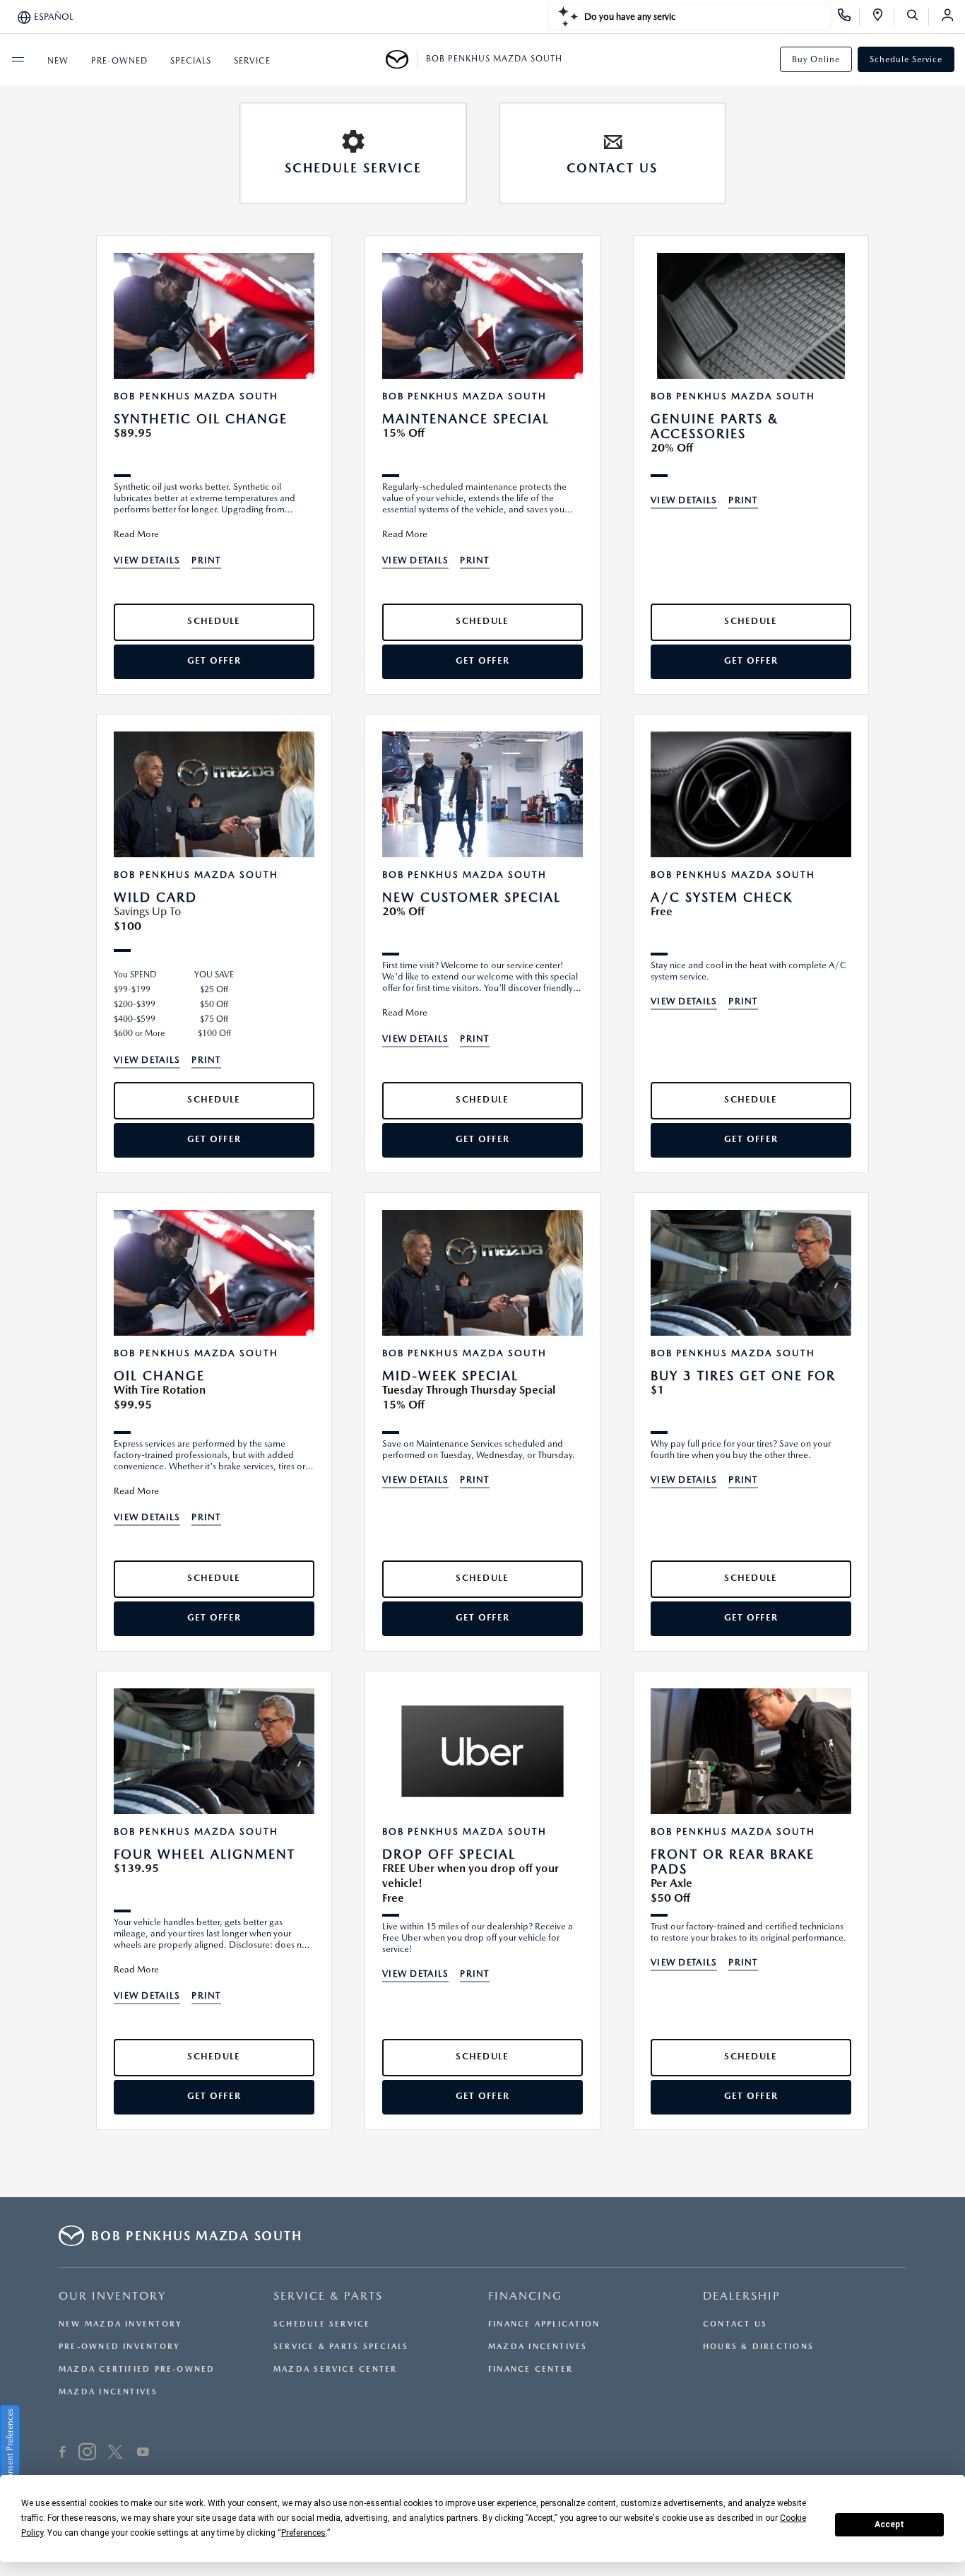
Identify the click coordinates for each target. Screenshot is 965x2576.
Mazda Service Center (335, 2369)
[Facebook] (63, 2454)
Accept (889, 2524)
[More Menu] (18, 59)
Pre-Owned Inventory (119, 2347)
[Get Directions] (883, 17)
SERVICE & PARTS (328, 2296)
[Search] (917, 17)
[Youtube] (143, 2454)
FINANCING (525, 2296)
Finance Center (531, 2369)
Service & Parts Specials (341, 2347)
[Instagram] (87, 2454)
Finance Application (544, 2324)
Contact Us (735, 2324)
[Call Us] (849, 17)
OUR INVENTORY (112, 2296)
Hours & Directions (758, 2347)
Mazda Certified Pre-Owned (137, 2369)
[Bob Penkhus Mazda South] (402, 59)
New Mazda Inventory (120, 2324)
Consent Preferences (10, 2447)
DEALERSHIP (742, 2296)
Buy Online (816, 59)
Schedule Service (906, 59)
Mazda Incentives (108, 2392)
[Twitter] (115, 2454)
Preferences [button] (303, 2533)
